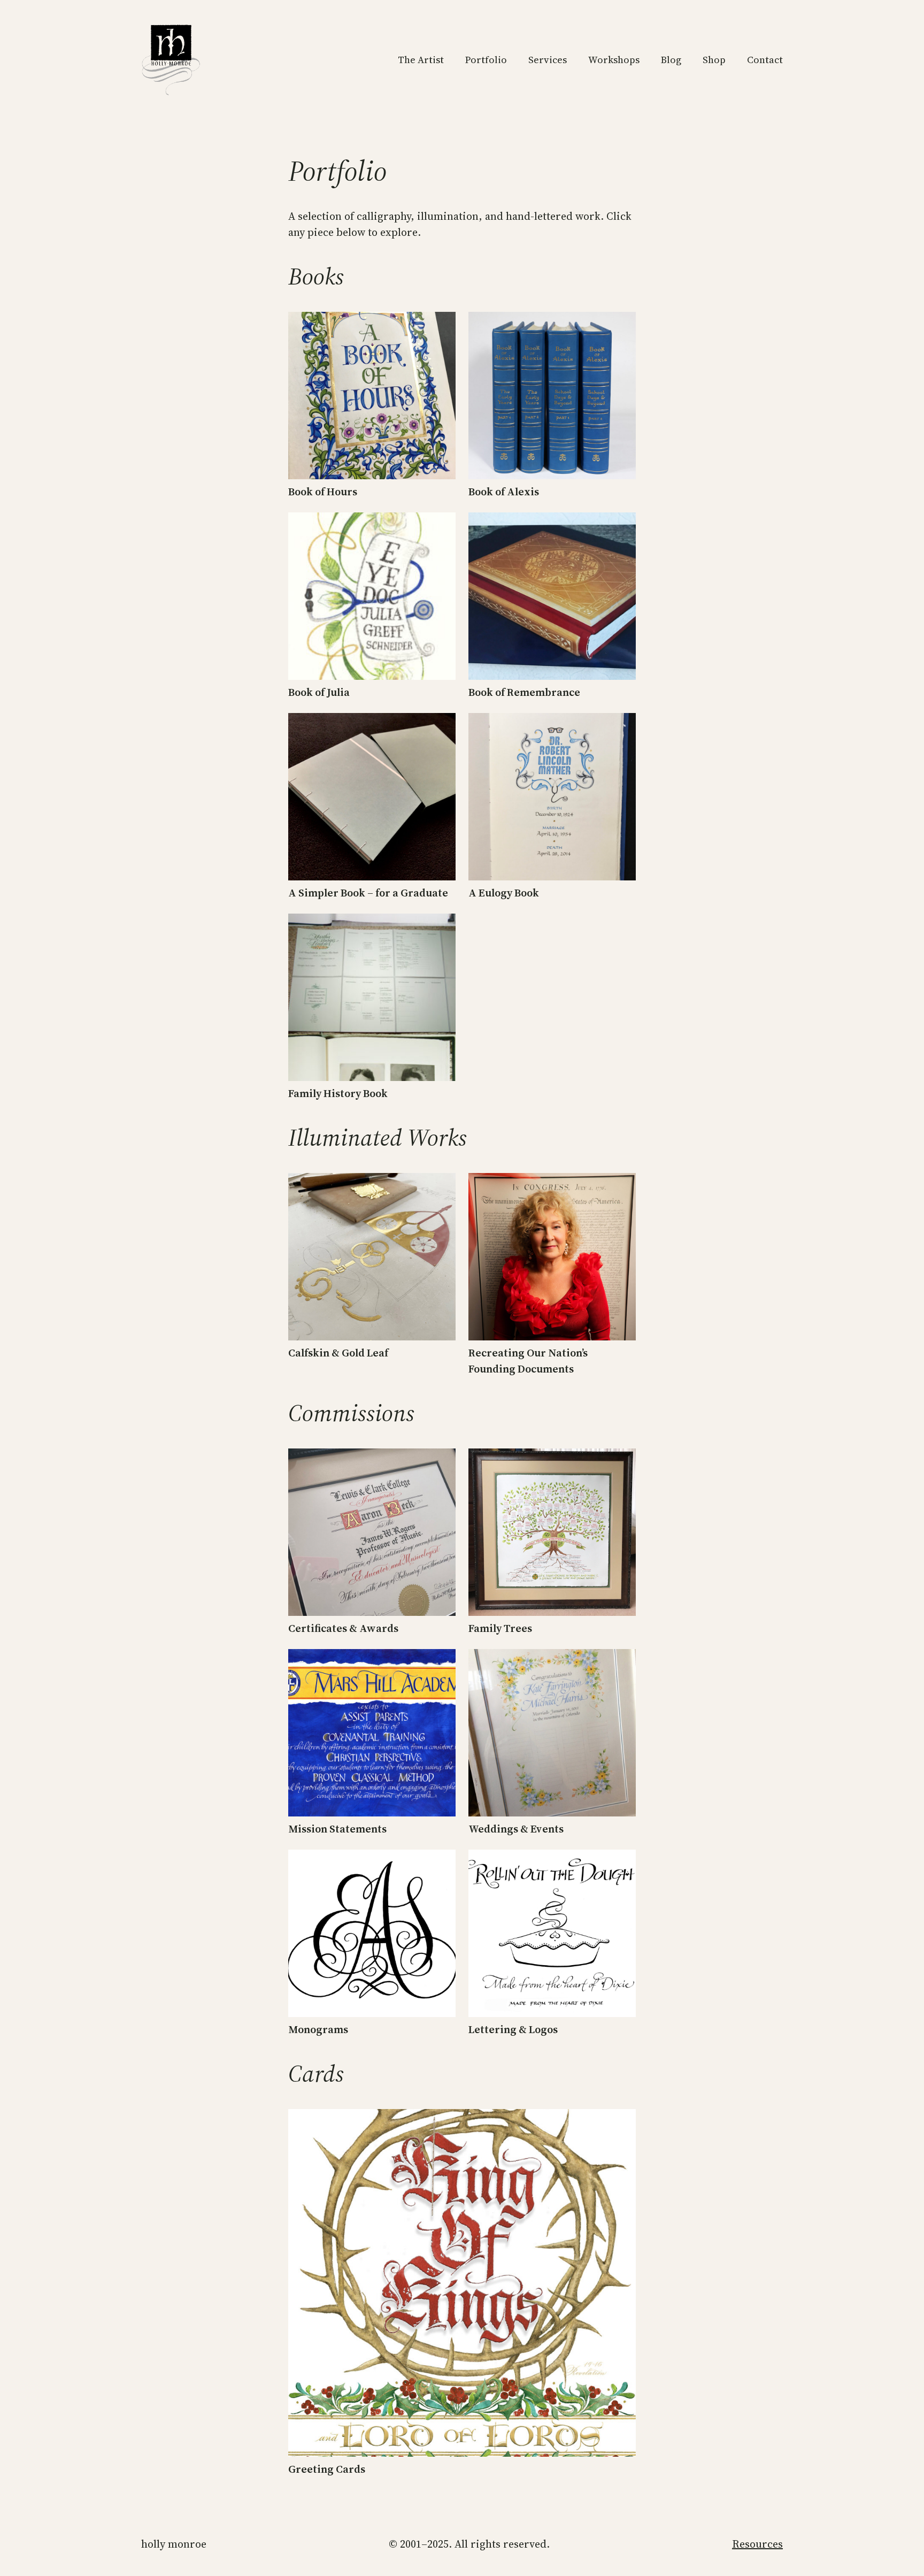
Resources (757, 2544)
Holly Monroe (174, 2544)
